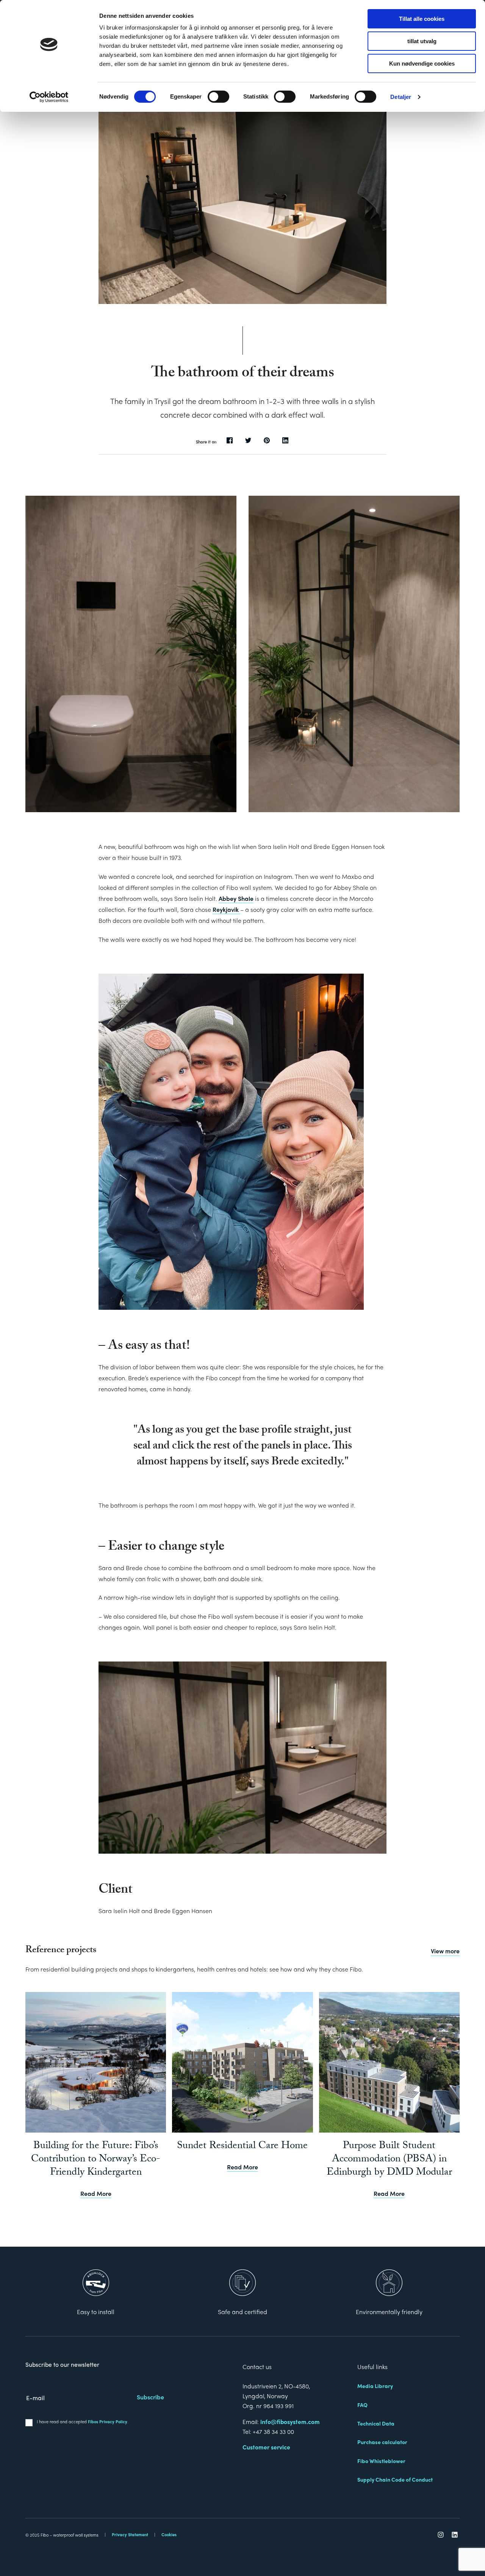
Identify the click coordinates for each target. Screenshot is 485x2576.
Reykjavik (226, 909)
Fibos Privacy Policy (108, 2421)
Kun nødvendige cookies (422, 63)
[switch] (218, 97)
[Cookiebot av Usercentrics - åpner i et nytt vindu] (49, 97)
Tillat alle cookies (422, 19)
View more (445, 1951)
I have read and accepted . (83, 2421)
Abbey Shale (236, 898)
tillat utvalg (422, 41)
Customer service (266, 2447)
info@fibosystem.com (290, 2422)
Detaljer (401, 97)
